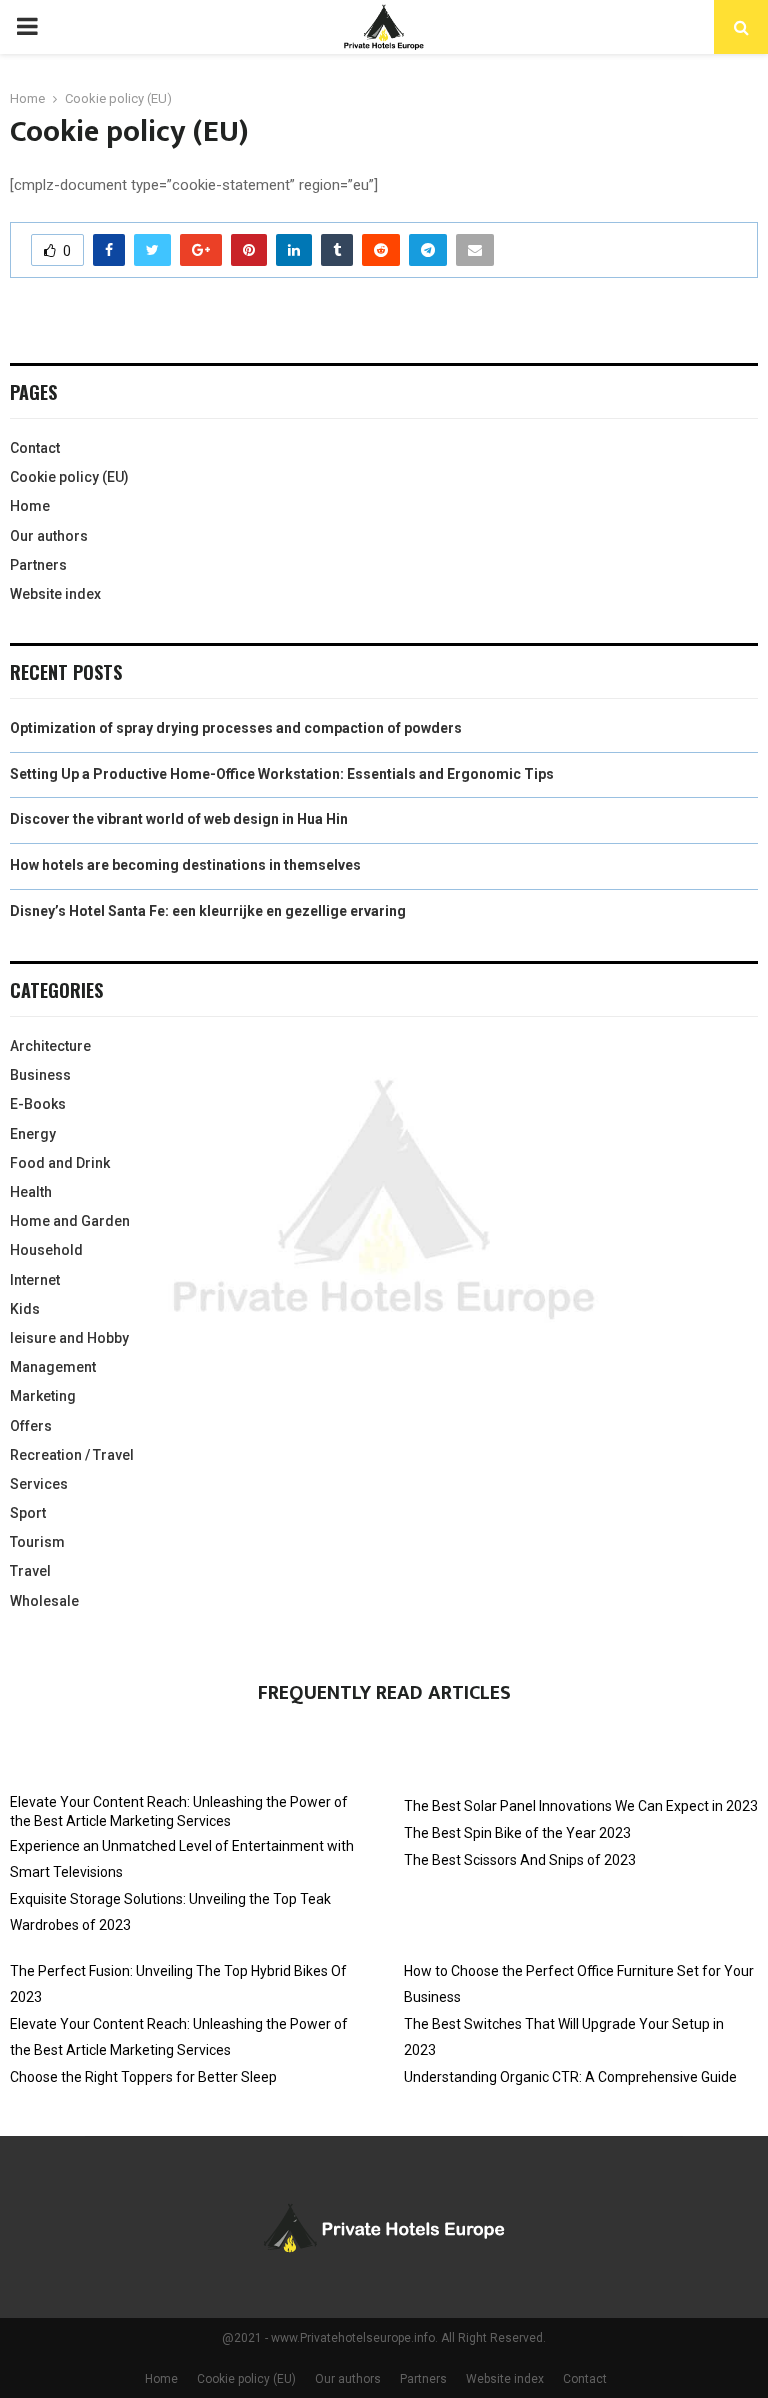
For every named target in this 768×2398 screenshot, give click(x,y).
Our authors (49, 536)
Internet (35, 1280)
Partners (38, 565)
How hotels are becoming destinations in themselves (185, 865)
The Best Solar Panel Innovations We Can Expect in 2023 (581, 1806)
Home (30, 506)
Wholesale (44, 1601)
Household (46, 1250)
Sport (28, 1513)
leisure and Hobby (69, 1338)
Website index (55, 594)
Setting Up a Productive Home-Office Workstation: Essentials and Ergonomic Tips (282, 774)
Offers (31, 1426)
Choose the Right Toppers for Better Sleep (143, 2077)
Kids (25, 1309)
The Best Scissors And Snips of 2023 (520, 1860)
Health (31, 1192)
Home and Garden (70, 1221)
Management (53, 1367)
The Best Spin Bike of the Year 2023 (517, 1833)
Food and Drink (60, 1163)
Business (40, 1075)
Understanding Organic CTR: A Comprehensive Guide (570, 2077)
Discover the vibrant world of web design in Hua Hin (179, 819)
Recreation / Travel (72, 1455)
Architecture (50, 1046)
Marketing (43, 1396)
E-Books (38, 1104)
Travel (30, 1571)
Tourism (37, 1542)
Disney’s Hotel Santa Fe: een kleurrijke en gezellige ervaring (208, 911)
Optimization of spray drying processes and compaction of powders (236, 728)
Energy (33, 1134)
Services (39, 1484)
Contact (35, 448)
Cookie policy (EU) (69, 477)
